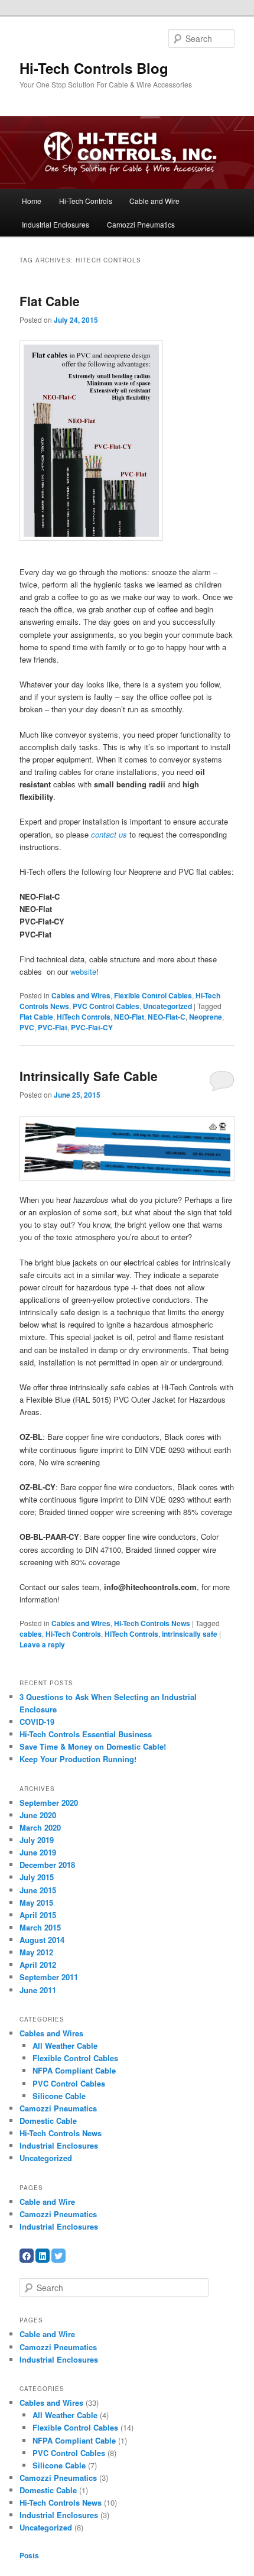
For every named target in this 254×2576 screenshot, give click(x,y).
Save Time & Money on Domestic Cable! (93, 1746)
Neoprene (206, 1017)
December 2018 (47, 1865)
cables (31, 1634)
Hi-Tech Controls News (152, 1623)
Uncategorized (167, 1006)
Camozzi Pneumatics (141, 224)
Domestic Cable (48, 2121)
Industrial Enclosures (56, 224)
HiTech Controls (84, 1017)
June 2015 (38, 1890)
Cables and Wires (81, 995)
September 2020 (49, 1803)
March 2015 (40, 1927)
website (83, 971)
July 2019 (37, 1840)
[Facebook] (27, 2256)
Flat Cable (50, 301)
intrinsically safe (190, 1634)
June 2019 (38, 1852)
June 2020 (38, 1815)
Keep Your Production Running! (78, 1759)
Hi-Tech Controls (86, 201)
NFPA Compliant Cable (74, 2070)
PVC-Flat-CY (92, 1027)
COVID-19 (37, 1722)
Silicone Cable (59, 2096)
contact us (109, 834)
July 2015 (37, 1877)
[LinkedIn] (43, 2256)
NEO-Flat (129, 1017)
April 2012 (38, 1965)
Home (32, 201)
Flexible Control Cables (153, 995)
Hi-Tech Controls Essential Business (86, 1734)
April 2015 (38, 1915)
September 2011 (49, 1977)
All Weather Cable (65, 2045)
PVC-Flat (53, 1027)
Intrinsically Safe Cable (89, 1076)
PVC (27, 1027)
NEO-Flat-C (167, 1017)
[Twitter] (58, 2256)
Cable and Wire (154, 201)
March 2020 (40, 1827)
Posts (29, 2555)
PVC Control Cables (106, 1006)
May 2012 (36, 1952)
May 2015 (36, 1902)
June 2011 (38, 1990)
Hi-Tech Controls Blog (94, 68)
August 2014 (42, 1940)
